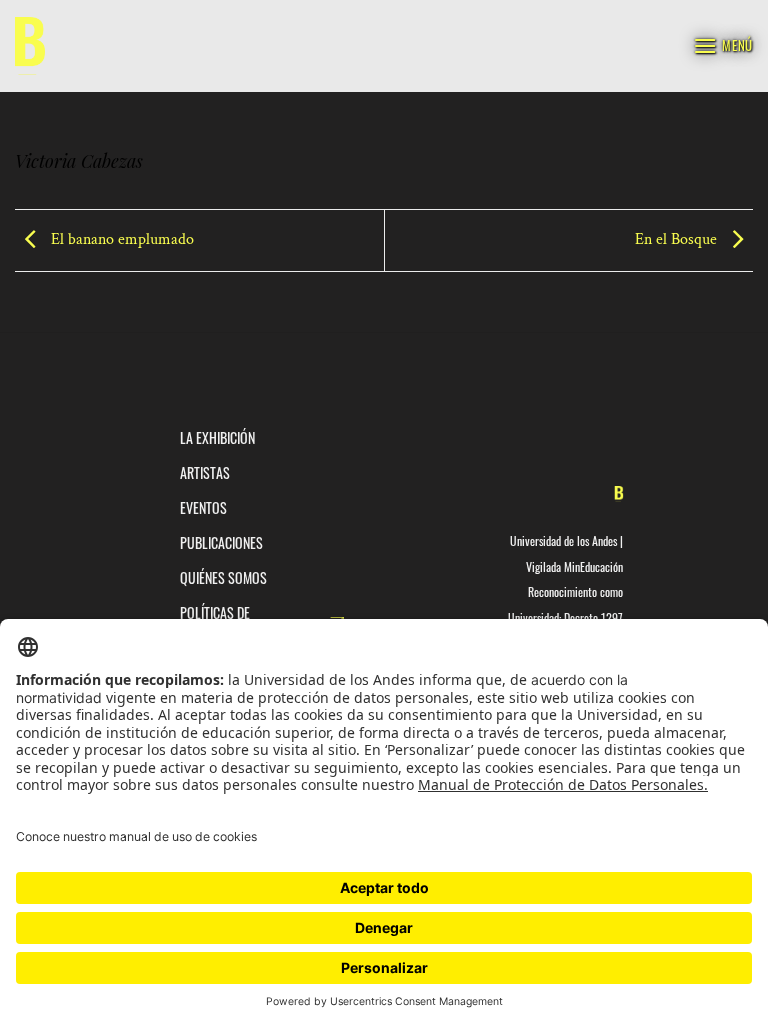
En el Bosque (678, 239)
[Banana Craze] (30, 46)
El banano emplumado (120, 239)
